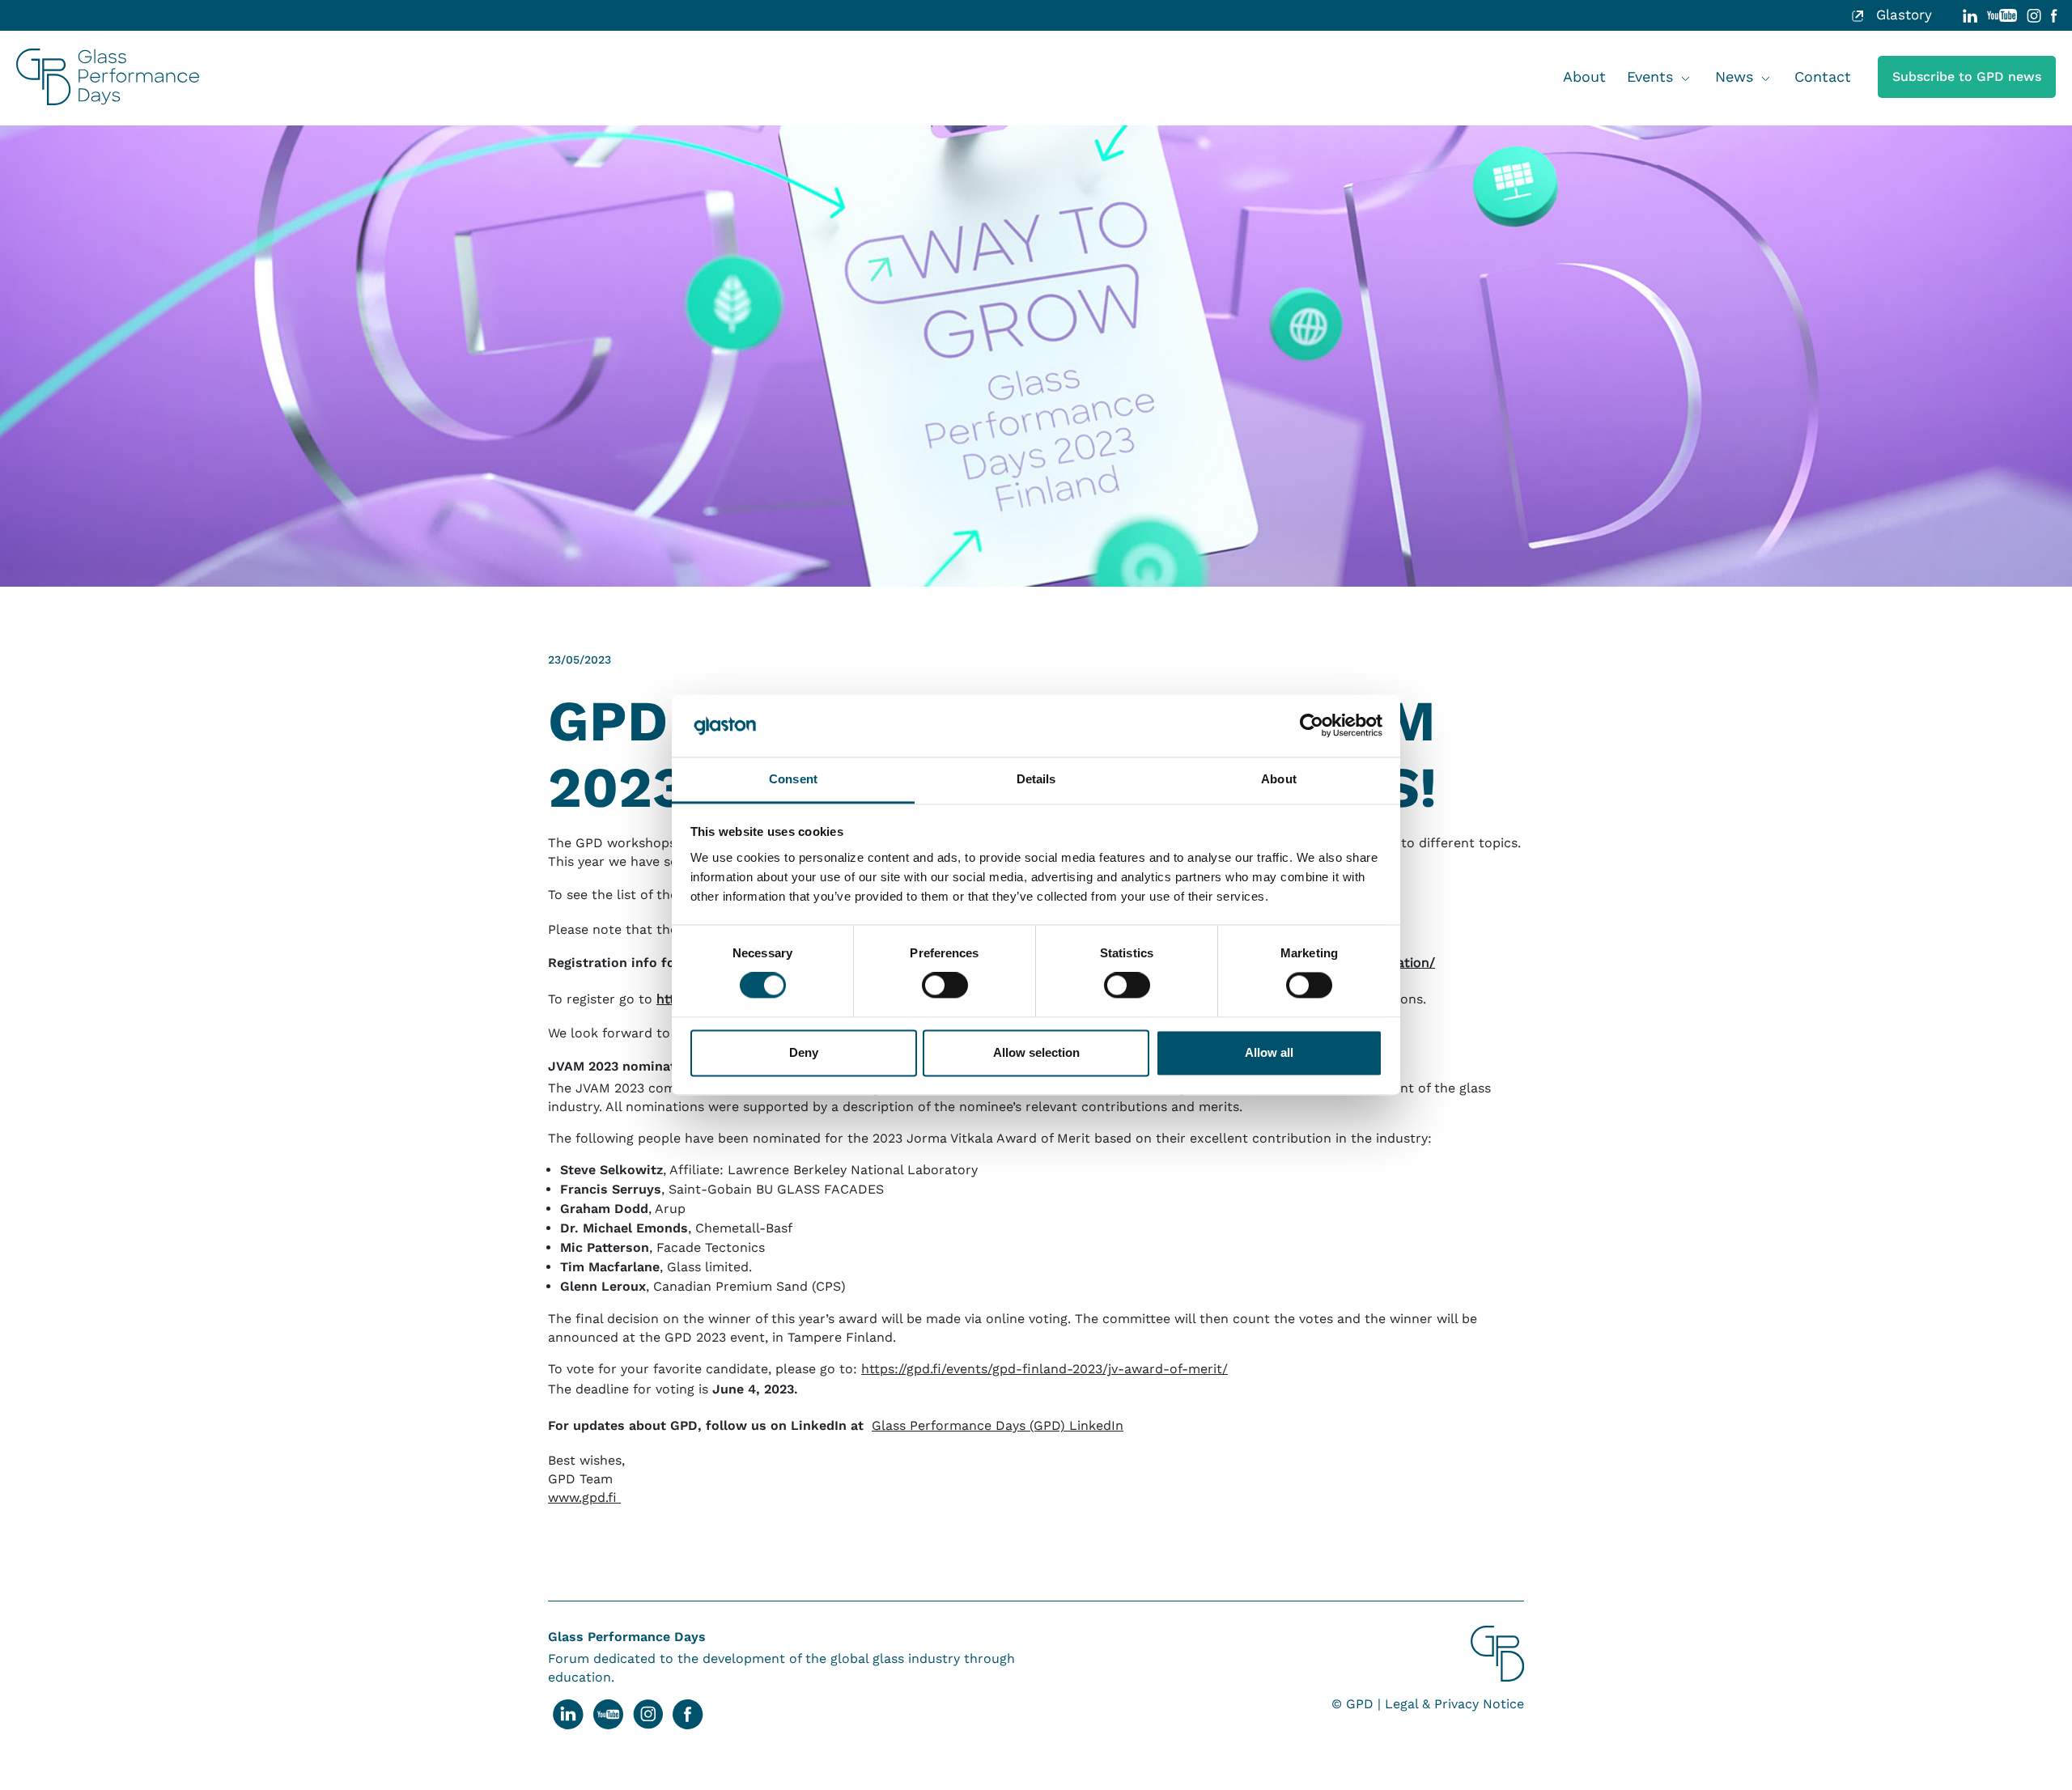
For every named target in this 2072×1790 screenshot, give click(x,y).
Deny (804, 1052)
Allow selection (1036, 1052)
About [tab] (1279, 779)
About (1584, 76)
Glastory (1902, 15)
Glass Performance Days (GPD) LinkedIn (998, 1425)
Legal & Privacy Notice (1454, 1704)
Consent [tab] (793, 779)
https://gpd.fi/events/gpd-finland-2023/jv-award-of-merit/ (1044, 1369)
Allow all (1269, 1052)
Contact (1823, 76)
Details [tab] (1036, 779)
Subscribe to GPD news (1967, 76)
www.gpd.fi (584, 1497)
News (1734, 76)
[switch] (945, 986)
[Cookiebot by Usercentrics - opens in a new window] (1312, 726)
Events (1650, 76)
